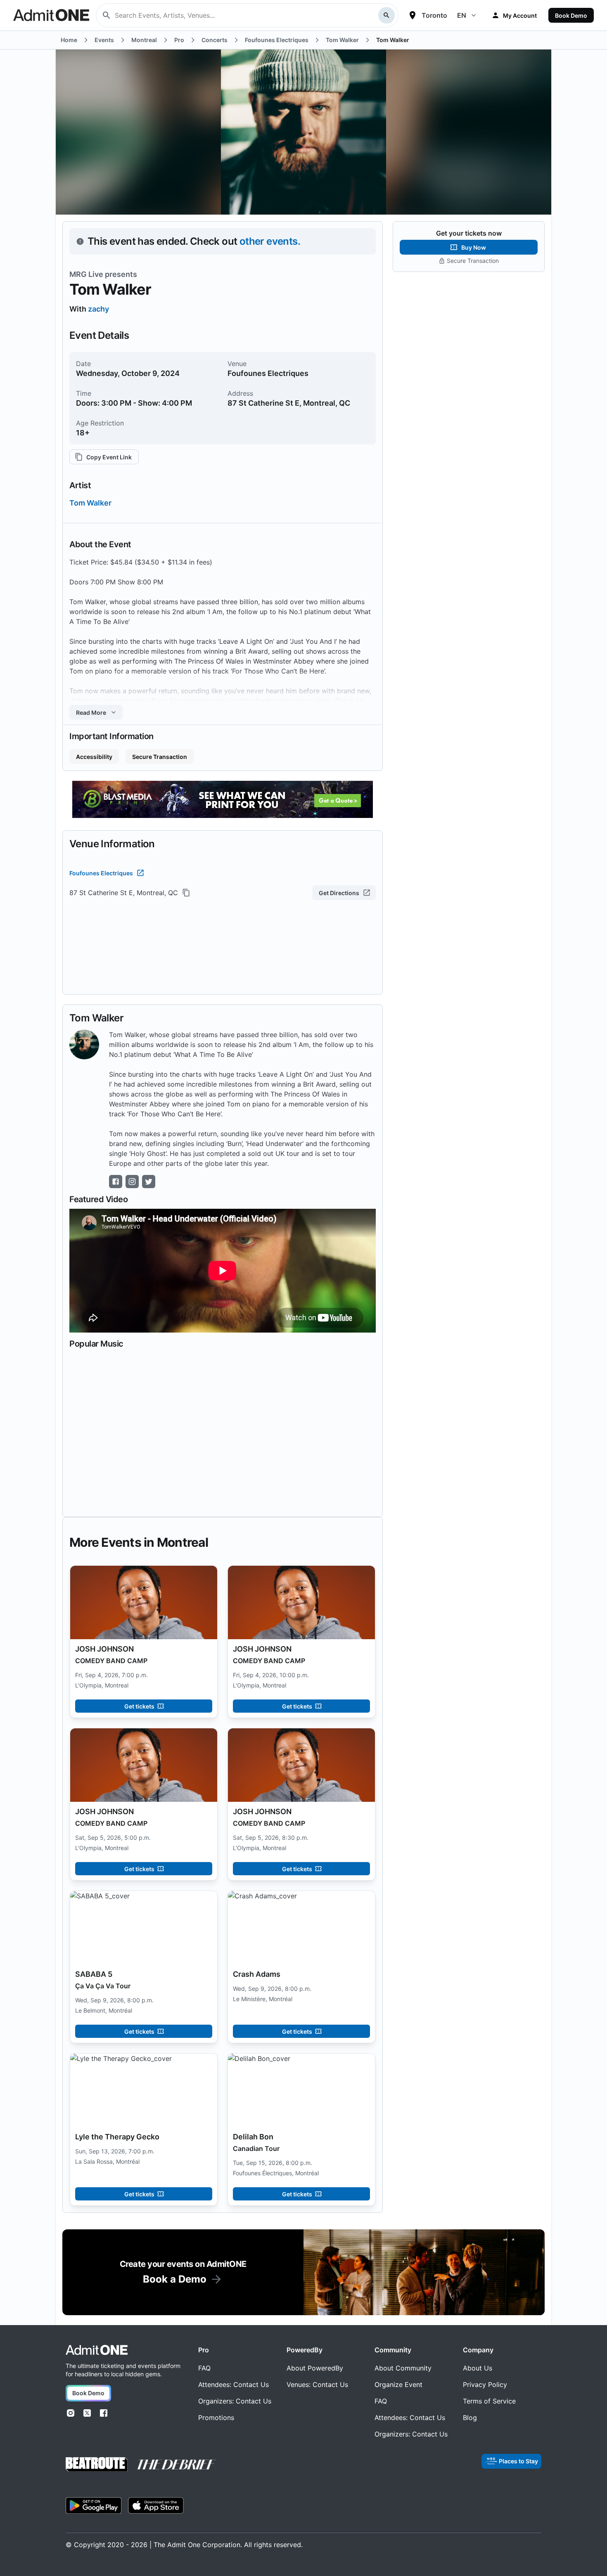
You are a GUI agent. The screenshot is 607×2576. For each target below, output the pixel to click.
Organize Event (398, 2385)
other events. (270, 241)
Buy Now (474, 247)
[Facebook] (104, 2413)
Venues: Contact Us (317, 2385)
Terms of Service (489, 2401)
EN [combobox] (462, 15)
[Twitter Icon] (149, 1182)
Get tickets (139, 1706)
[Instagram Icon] (132, 1182)
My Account (520, 15)
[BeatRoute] (97, 2464)
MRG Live (86, 274)
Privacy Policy (485, 2385)
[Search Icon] (386, 15)
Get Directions (339, 893)
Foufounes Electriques (101, 873)
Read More (91, 713)
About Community (403, 2368)
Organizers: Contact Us (235, 2401)
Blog (470, 2418)
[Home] (97, 2350)
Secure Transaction (160, 757)
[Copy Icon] (186, 893)
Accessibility (94, 757)
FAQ (204, 2368)
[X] (87, 2413)
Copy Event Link (109, 457)
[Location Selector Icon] (413, 15)
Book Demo (571, 15)
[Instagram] (71, 2413)
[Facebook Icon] (116, 1182)
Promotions (216, 2418)
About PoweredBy (315, 2368)
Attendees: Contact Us (234, 2385)
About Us (478, 2368)
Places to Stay (518, 2461)
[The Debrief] (177, 2465)
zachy (98, 309)
